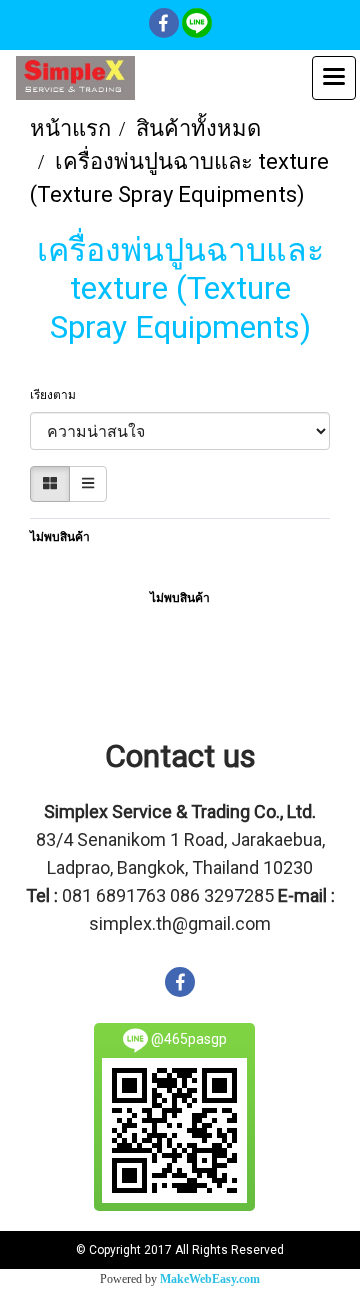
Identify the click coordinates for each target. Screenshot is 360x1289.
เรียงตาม (57, 395)
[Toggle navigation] (334, 78)
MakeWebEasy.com (210, 1279)
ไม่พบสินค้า (60, 537)
